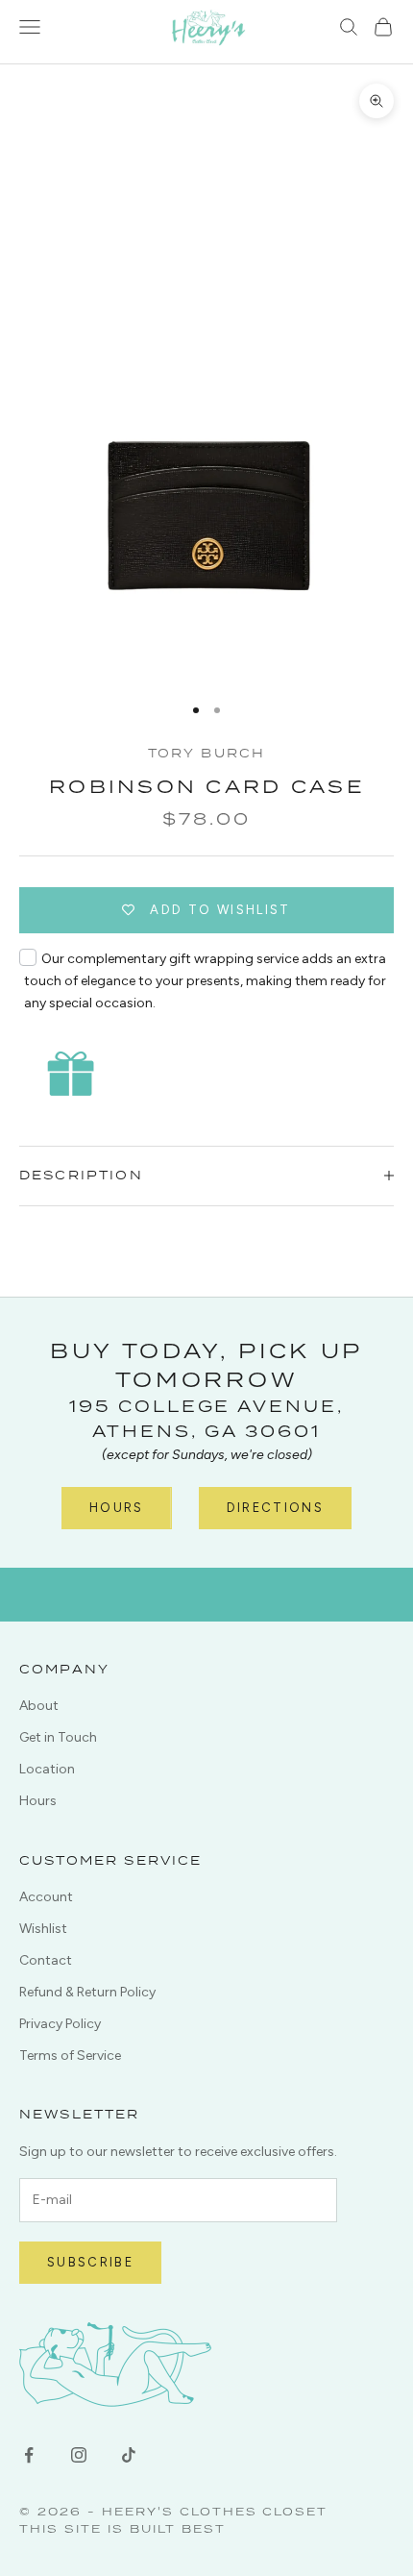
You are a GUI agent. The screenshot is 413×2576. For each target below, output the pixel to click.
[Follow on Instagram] (79, 2455)
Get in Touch (58, 1737)
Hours (117, 1508)
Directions (275, 1508)
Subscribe (90, 2262)
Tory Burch (207, 753)
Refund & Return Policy (87, 1992)
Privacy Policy (60, 2024)
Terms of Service (70, 2056)
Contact (46, 1960)
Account (46, 1897)
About (39, 1706)
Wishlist (43, 1929)
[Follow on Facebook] (29, 2455)
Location (47, 1769)
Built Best (178, 2528)
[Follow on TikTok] (129, 2455)
